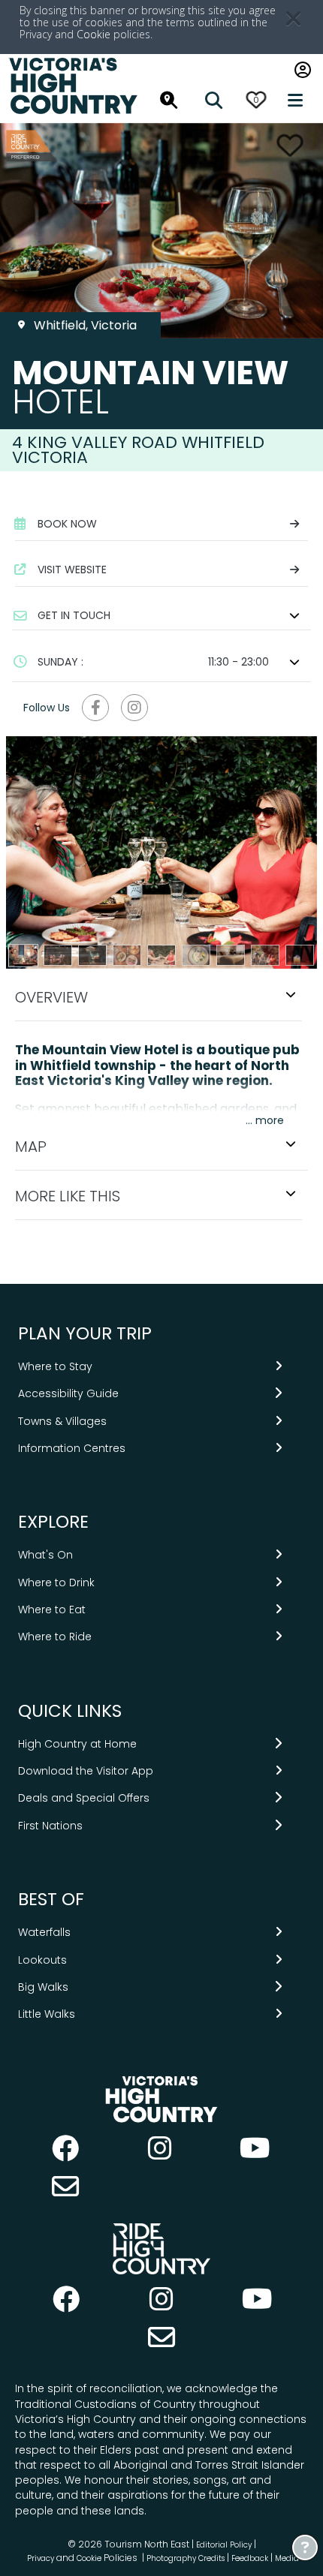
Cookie (94, 34)
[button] (161, 615)
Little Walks (47, 2014)
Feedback (251, 2558)
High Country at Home (77, 1744)
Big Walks (43, 1987)
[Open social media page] (95, 708)
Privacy (41, 2558)
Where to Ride (55, 1637)
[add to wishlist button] (290, 145)
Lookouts (42, 1960)
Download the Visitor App (86, 1771)
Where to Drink (56, 1583)
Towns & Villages (62, 1421)
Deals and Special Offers (84, 1798)
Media (287, 2558)
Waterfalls (44, 1932)
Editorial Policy (224, 2545)
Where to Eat (52, 1610)
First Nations (50, 1826)
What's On (45, 1555)
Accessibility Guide (68, 1393)
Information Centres (72, 1448)
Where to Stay (55, 1366)
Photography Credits (186, 2558)
